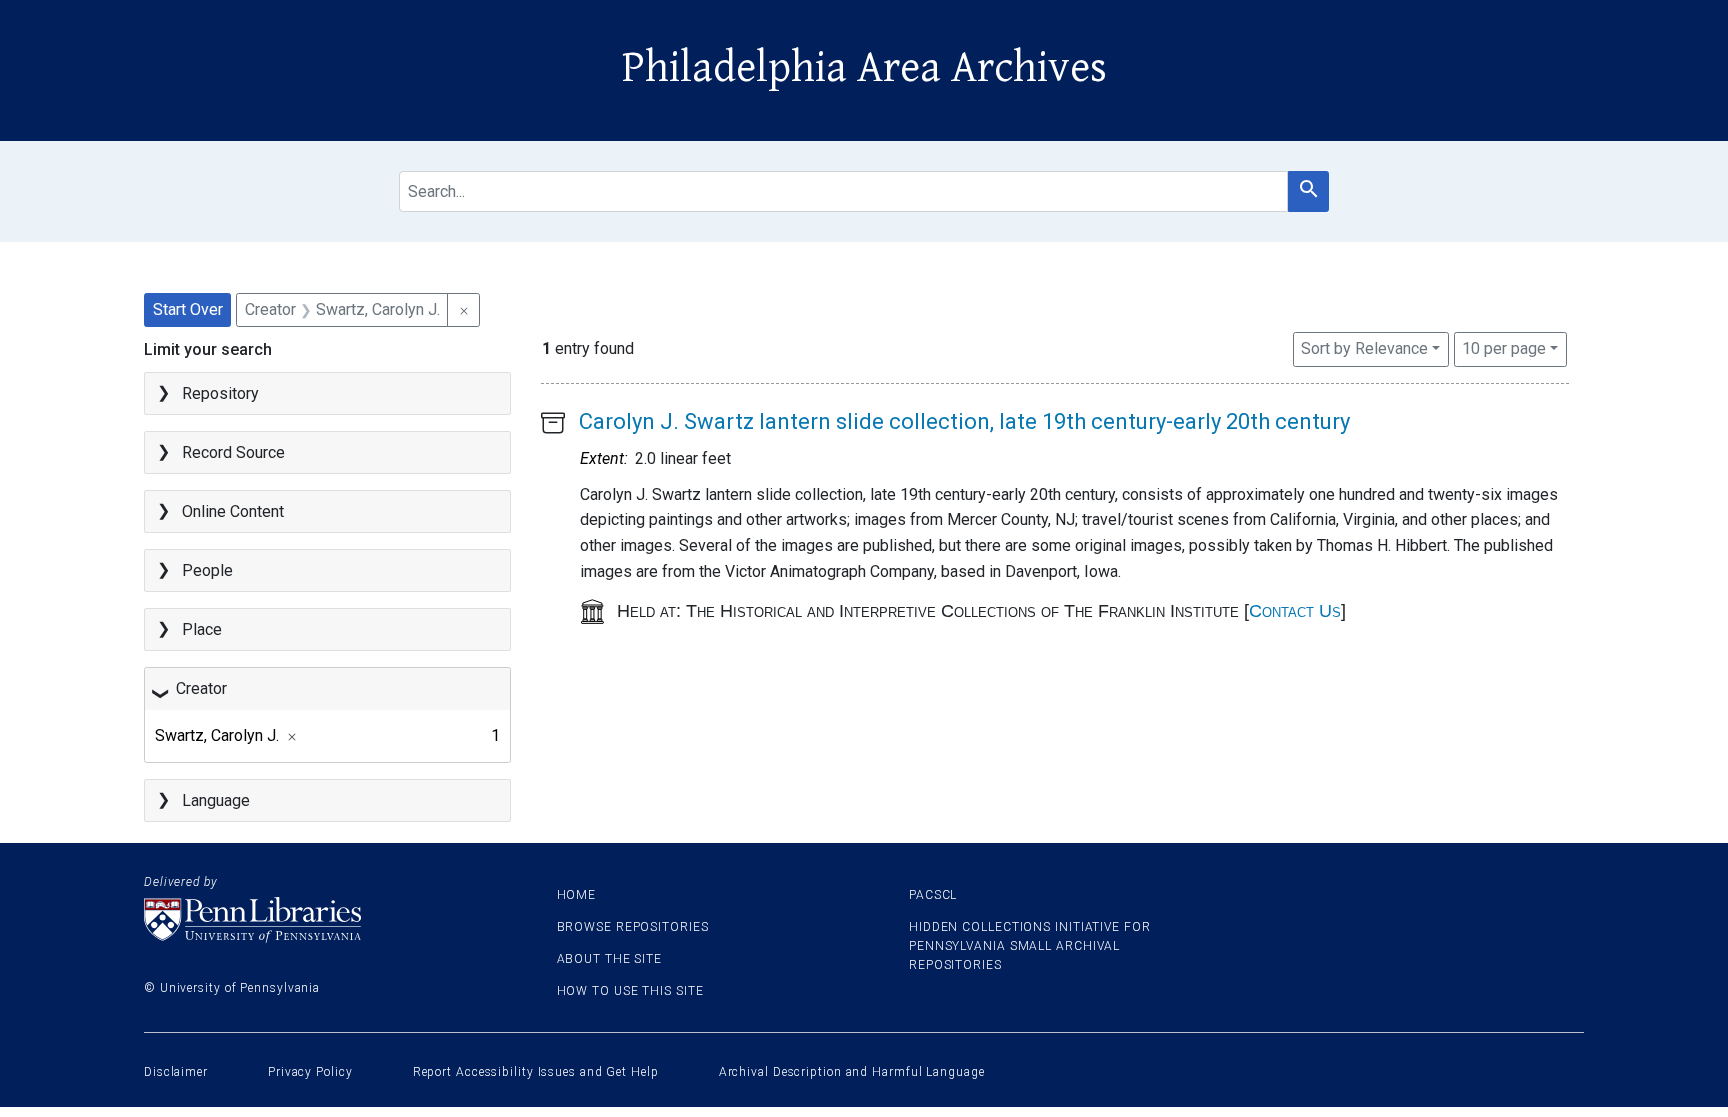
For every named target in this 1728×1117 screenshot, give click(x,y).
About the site (610, 959)
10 (1504, 348)
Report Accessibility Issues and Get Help (536, 1072)
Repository (220, 393)
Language (216, 800)
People (207, 570)
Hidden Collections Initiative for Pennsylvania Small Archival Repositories (1030, 946)
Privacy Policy (310, 1072)
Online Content (233, 511)
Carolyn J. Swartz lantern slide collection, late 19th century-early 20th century (964, 421)
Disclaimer (176, 1072)
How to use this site (630, 991)
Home (577, 895)
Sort (1364, 348)
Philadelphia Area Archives (864, 68)
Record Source (233, 452)
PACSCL (933, 895)
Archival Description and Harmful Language (852, 1072)
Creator (201, 688)
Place (202, 629)
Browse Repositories (633, 927)
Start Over (188, 309)
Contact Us (1295, 611)
